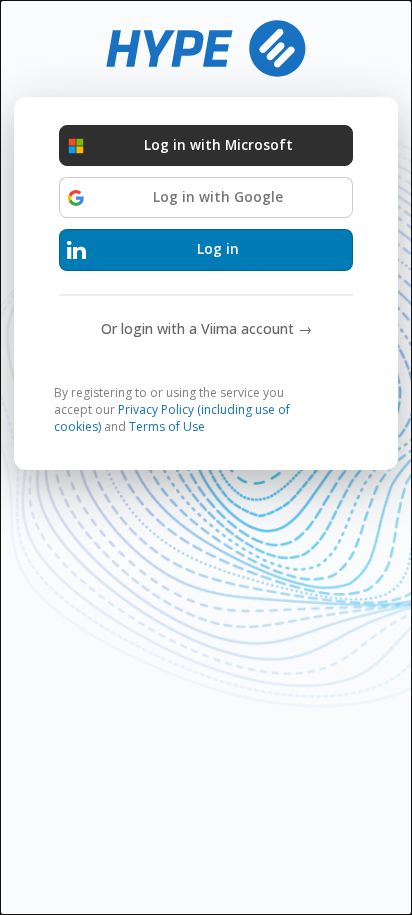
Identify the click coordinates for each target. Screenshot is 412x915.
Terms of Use (167, 426)
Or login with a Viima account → (206, 328)
